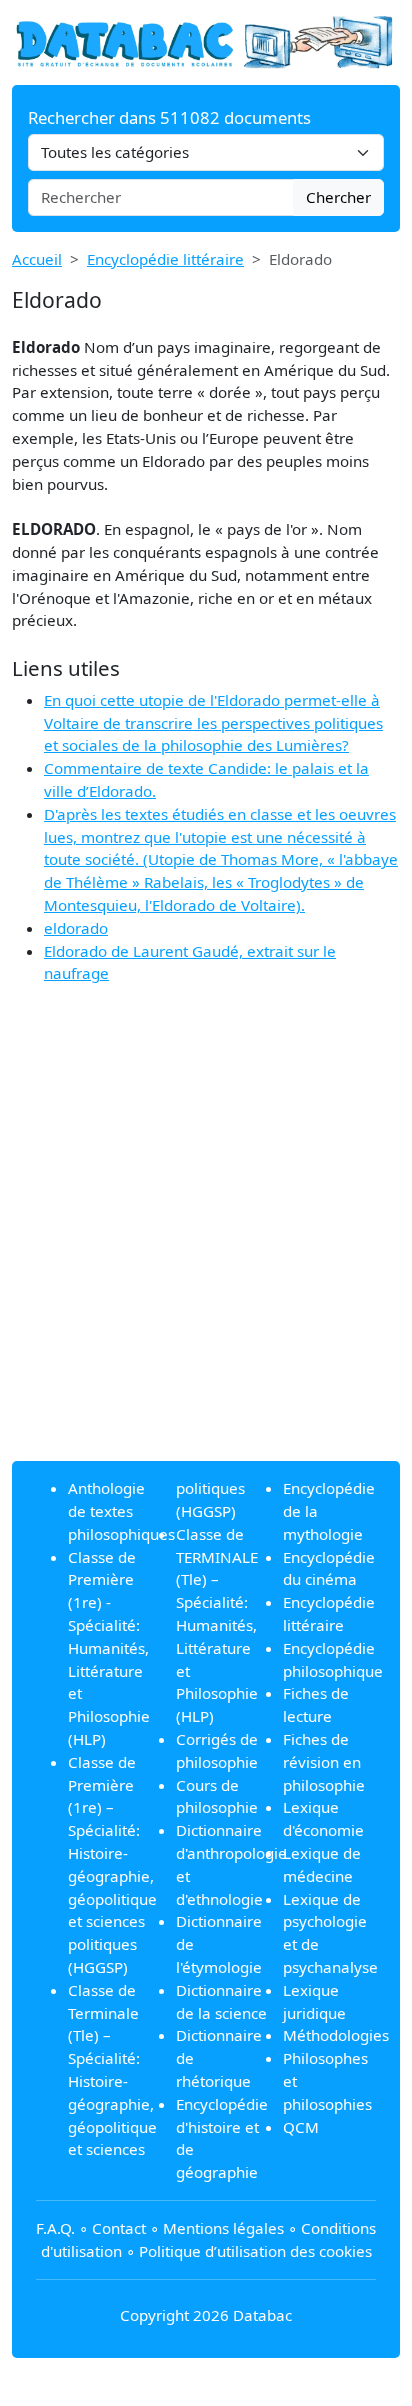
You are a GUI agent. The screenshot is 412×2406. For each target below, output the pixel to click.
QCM (301, 2127)
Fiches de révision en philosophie (324, 1762)
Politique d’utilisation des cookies (255, 2251)
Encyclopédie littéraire (165, 259)
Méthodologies (336, 2035)
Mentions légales (223, 2228)
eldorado (76, 928)
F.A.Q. (55, 2228)
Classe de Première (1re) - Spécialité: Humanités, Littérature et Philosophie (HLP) (109, 1648)
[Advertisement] (206, 1239)
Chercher (338, 197)
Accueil (37, 259)
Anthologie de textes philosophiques (121, 1511)
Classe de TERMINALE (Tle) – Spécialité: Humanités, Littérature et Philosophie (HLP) (217, 1625)
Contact (119, 2228)
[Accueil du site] (206, 41)
